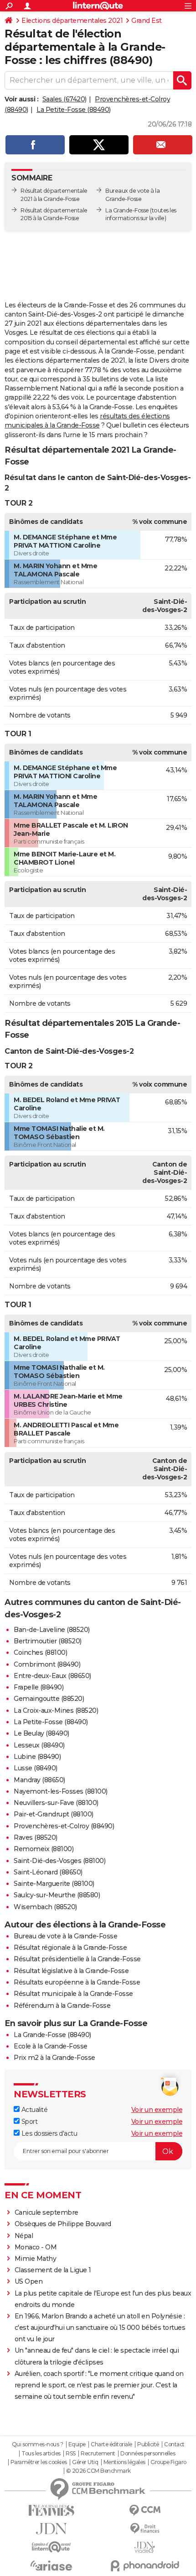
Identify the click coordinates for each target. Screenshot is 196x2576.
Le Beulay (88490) (41, 1733)
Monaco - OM (36, 2247)
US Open (29, 2281)
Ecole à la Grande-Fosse (51, 2046)
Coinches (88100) (40, 1652)
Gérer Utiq (85, 2462)
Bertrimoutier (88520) (48, 1641)
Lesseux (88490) (39, 1745)
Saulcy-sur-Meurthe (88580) (57, 1895)
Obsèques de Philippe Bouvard (63, 2224)
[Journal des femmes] (51, 2510)
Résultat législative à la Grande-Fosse (71, 1971)
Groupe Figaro (168, 2462)
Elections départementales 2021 (72, 21)
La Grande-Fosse (127, 210)
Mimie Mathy (36, 2259)
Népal (24, 2236)
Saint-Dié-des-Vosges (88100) (59, 1861)
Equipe (77, 2444)
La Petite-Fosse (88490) (74, 110)
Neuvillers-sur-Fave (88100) (56, 1803)
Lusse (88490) (36, 1768)
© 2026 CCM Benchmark (98, 2471)
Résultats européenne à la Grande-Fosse (77, 1982)
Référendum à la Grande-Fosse (62, 2006)
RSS (71, 2454)
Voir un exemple (157, 2110)
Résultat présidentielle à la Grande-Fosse (77, 1959)
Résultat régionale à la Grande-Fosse (70, 1948)
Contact (174, 2444)
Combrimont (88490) (47, 1664)
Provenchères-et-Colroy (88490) (64, 1826)
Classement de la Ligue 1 (53, 2270)
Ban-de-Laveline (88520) (52, 1630)
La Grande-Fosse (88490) (52, 2035)
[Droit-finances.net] (145, 2529)
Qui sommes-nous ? (38, 2444)
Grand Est (147, 21)
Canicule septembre (46, 2212)
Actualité (34, 2110)
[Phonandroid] (145, 2566)
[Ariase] (51, 2565)
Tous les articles (41, 2454)
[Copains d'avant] (51, 2547)
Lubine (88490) (37, 1757)
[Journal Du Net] (51, 2529)
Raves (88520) (36, 1837)
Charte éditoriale (111, 2444)
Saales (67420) (64, 99)
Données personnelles (148, 2454)
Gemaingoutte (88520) (49, 1699)
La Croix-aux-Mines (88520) (56, 1710)
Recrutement (98, 2454)
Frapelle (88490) (39, 1687)
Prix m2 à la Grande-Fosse (54, 2058)
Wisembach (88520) (45, 1907)
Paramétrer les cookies (39, 2462)
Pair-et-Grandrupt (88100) (54, 1814)
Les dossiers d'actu (48, 2133)
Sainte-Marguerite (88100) (54, 1884)
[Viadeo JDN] (145, 2547)
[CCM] (145, 2510)
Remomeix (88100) (44, 1849)
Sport (28, 2122)
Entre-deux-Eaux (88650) (52, 1676)
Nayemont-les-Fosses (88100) (61, 1791)
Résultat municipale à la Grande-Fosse (73, 1994)
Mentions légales (124, 2462)
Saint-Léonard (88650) (48, 1872)
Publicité (148, 2444)
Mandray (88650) (39, 1780)
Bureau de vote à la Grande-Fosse (65, 1936)
